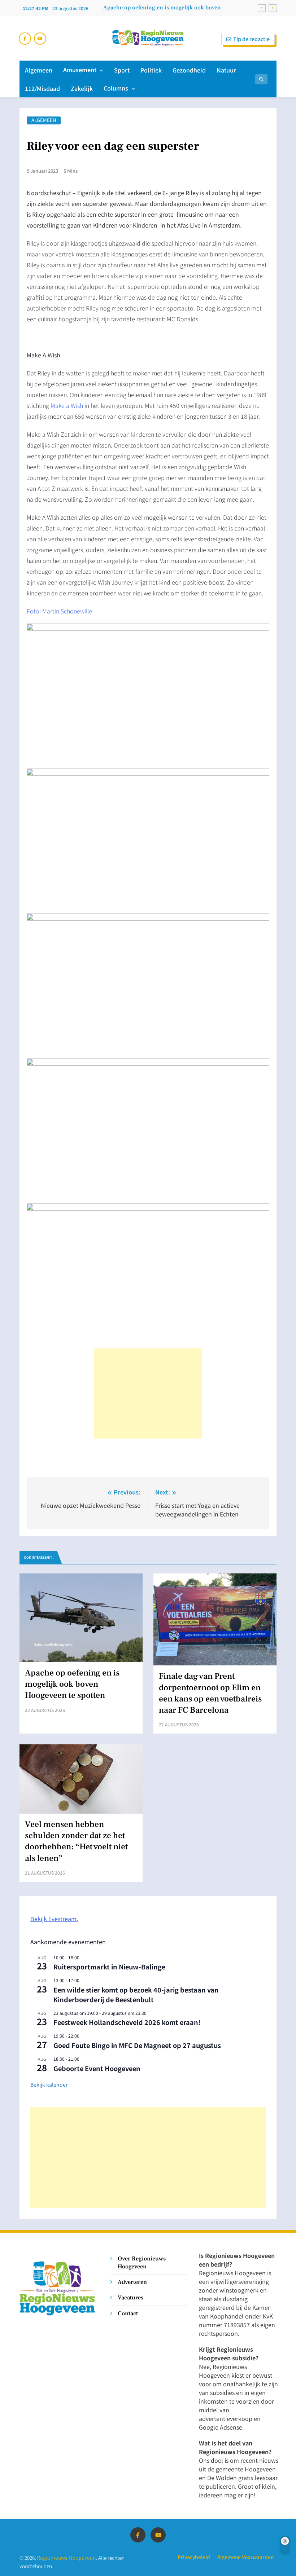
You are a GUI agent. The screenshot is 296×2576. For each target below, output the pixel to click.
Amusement (80, 70)
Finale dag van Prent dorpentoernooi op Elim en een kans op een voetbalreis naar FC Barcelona (210, 1693)
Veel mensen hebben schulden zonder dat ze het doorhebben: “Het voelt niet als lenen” (76, 1841)
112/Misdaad (42, 88)
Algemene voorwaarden (245, 2557)
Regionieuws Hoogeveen (66, 2557)
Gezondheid (189, 70)
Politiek (151, 70)
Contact (128, 2313)
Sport (122, 70)
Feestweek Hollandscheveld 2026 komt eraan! (127, 2022)
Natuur (226, 70)
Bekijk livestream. (54, 1919)
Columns (116, 88)
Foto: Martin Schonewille (59, 611)
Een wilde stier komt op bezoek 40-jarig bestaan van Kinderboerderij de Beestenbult (136, 1994)
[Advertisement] (148, 1393)
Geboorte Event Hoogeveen (97, 2068)
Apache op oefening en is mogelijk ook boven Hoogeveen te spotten (162, 8)
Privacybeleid (194, 2557)
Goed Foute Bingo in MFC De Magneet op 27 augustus (137, 2045)
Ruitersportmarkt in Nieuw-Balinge (109, 1967)
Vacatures (130, 2297)
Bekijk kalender (49, 2084)
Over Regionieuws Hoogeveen (142, 2262)
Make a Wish (67, 405)
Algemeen (39, 70)
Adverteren (132, 2282)
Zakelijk (82, 88)
